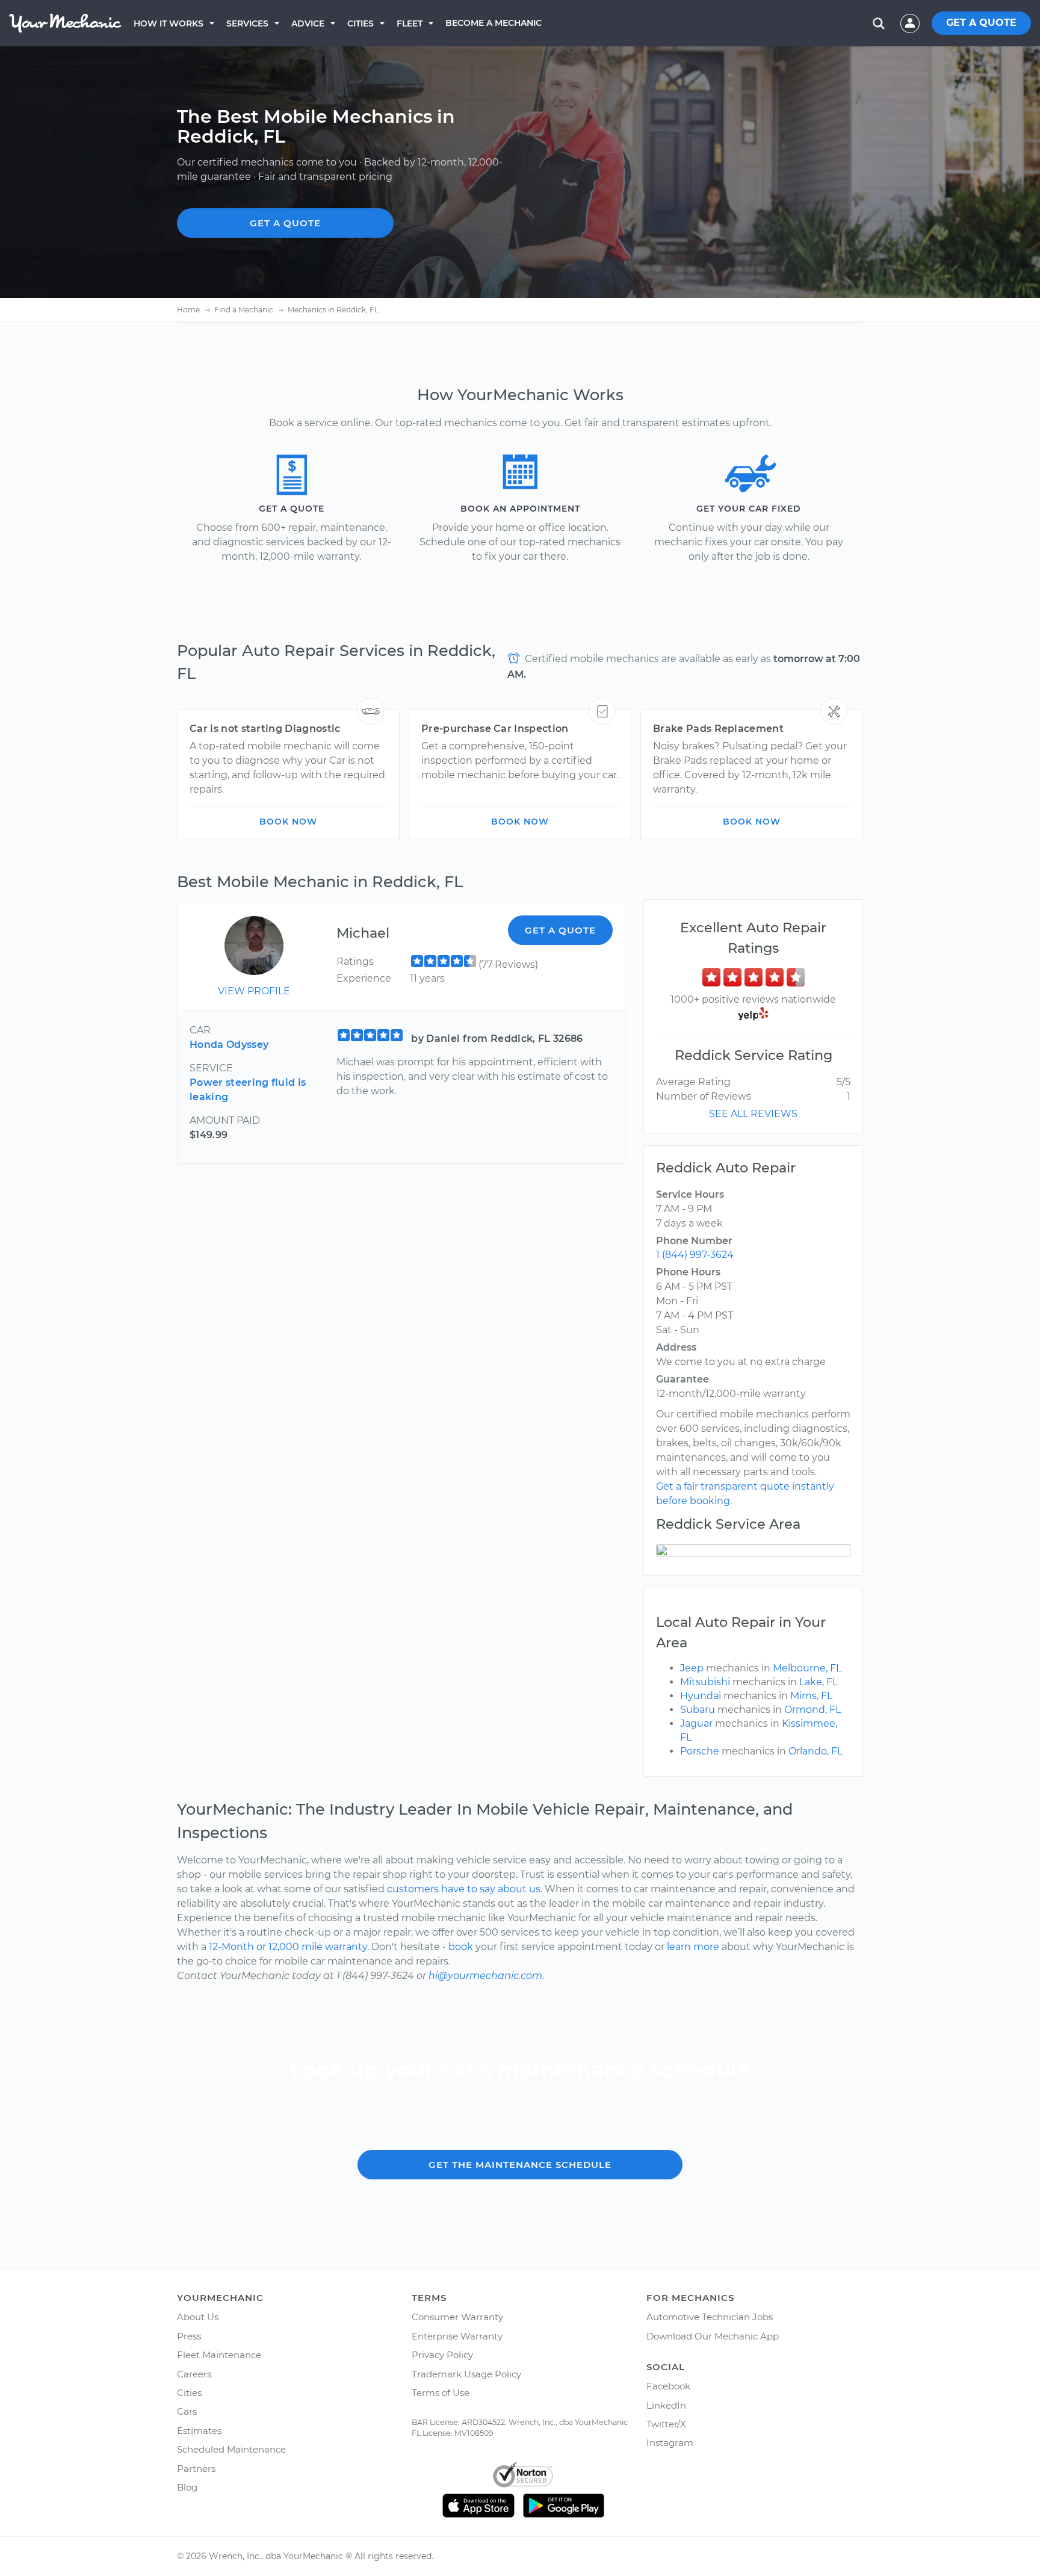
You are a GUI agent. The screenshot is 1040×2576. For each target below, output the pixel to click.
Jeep (692, 1668)
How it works (169, 23)
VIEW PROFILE (254, 991)
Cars (187, 2411)
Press (189, 2336)
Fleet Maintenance (219, 2355)
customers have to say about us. (465, 1889)
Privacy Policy (442, 2355)
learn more (693, 1947)
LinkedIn (666, 2405)
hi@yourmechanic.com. (486, 1976)
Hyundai (701, 1696)
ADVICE (308, 23)
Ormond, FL (812, 1710)
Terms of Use (441, 2393)
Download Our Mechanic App (713, 2336)
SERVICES (247, 23)
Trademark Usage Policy (466, 2374)
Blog (187, 2487)
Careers (194, 2374)
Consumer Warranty (457, 2317)
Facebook (668, 2386)
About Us (198, 2317)
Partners (196, 2469)
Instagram (670, 2443)
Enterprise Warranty (457, 2336)
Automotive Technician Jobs (710, 2317)
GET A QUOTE (981, 23)
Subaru (698, 1710)
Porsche (700, 1751)
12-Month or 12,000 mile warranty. (289, 1947)
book (461, 1947)
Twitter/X (666, 2424)
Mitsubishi (705, 1682)
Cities (361, 23)
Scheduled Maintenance (231, 2449)
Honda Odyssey (229, 1045)
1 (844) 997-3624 (695, 1255)
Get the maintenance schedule (520, 2165)
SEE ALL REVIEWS (753, 1114)
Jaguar (696, 1723)
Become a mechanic (494, 23)
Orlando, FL (816, 1751)
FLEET (410, 23)
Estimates (199, 2431)
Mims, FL (811, 1696)
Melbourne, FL (807, 1668)
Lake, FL (819, 1682)
